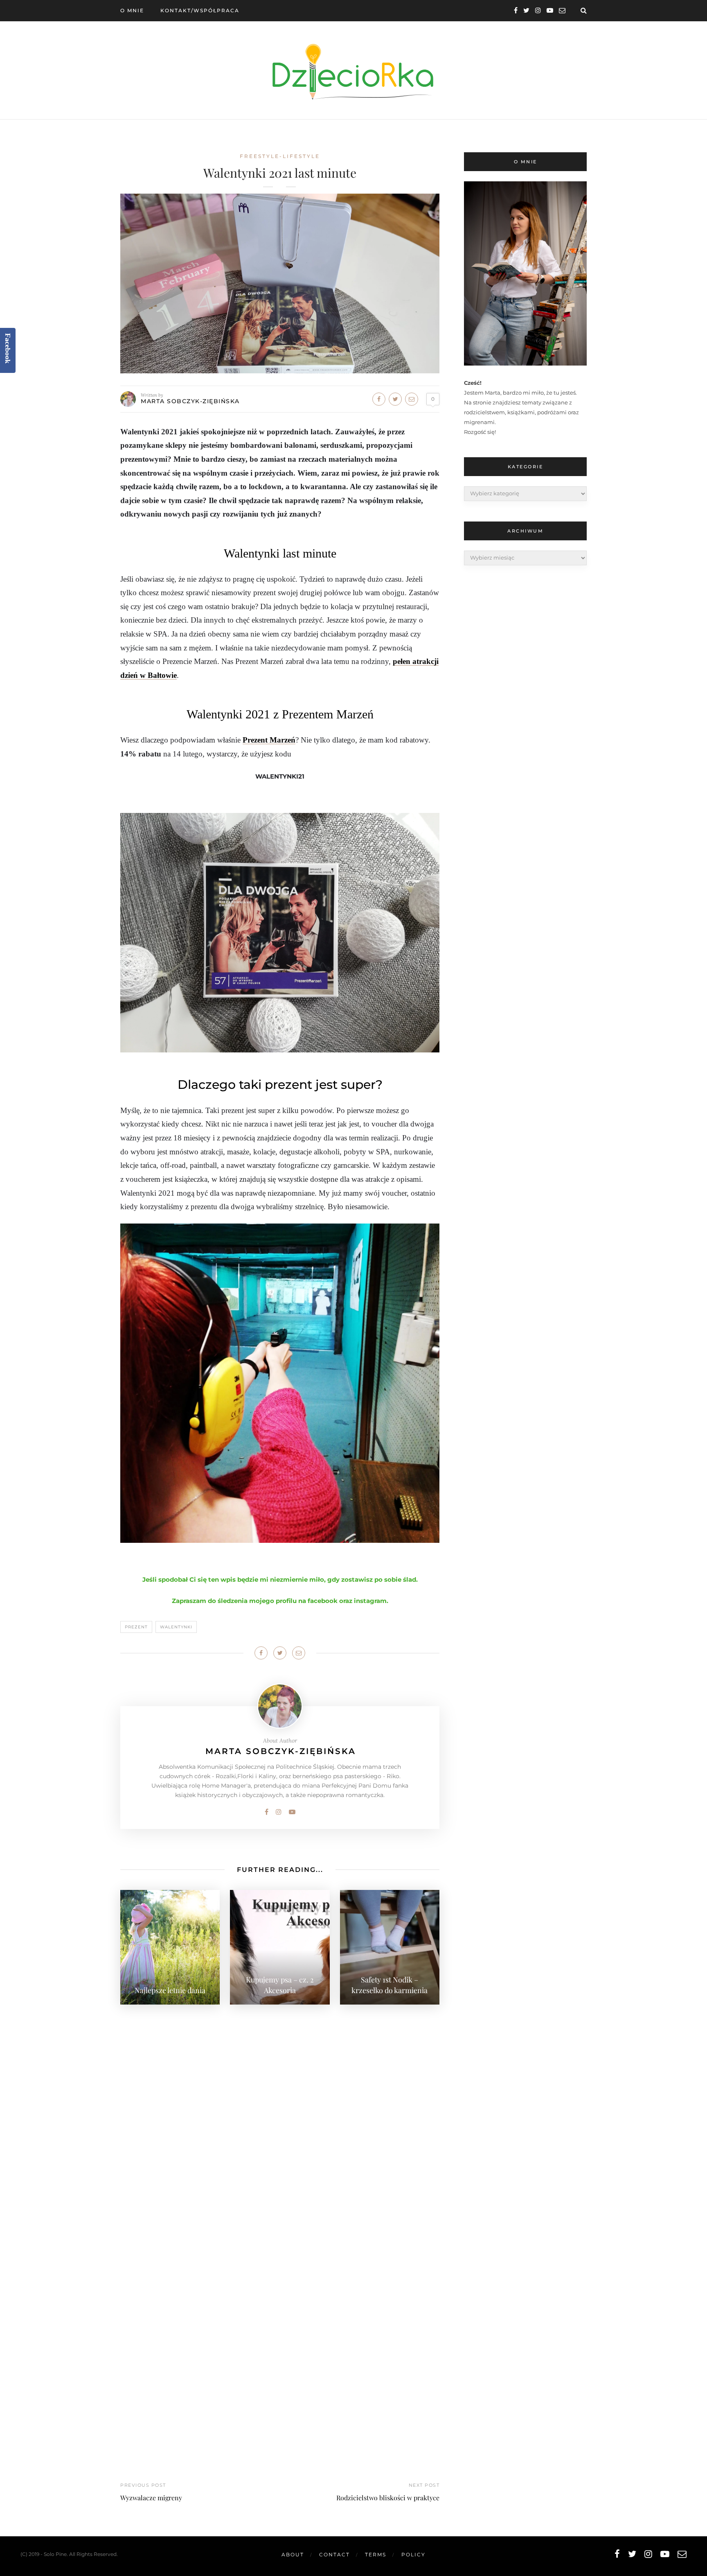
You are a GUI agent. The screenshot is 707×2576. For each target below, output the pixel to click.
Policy (413, 2555)
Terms (376, 2555)
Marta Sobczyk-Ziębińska (190, 401)
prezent (136, 1627)
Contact (334, 2555)
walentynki (176, 1627)
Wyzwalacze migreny (151, 2498)
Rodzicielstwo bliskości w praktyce (388, 2498)
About (293, 2555)
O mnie (132, 10)
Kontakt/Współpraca (200, 10)
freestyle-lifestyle (280, 156)
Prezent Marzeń (269, 740)
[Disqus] (280, 2115)
